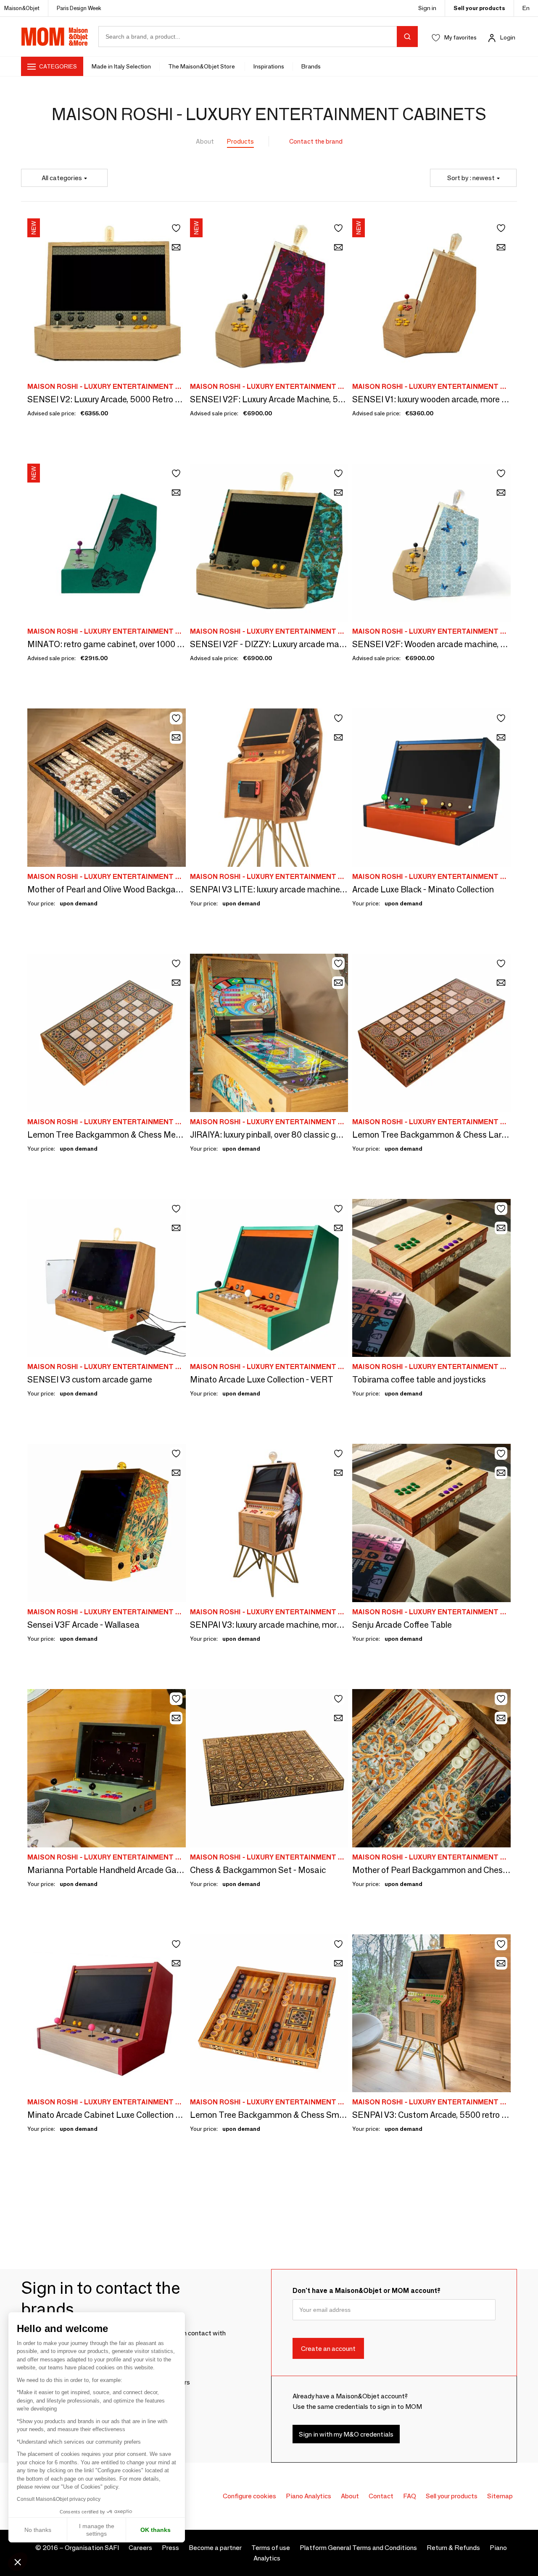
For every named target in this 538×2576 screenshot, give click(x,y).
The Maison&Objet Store (202, 66)
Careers (140, 2548)
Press (170, 2548)
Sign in (427, 8)
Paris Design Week (79, 8)
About (205, 141)
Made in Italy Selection (121, 66)
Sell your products (479, 8)
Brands (311, 66)
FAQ (410, 2496)
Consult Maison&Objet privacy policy (59, 2499)
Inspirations (269, 66)
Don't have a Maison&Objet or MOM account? (367, 2291)
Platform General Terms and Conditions (358, 2548)
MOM (55, 37)
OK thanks (156, 2530)
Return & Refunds (453, 2548)
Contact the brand (316, 141)
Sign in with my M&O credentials (346, 2434)
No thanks (38, 2530)
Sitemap (500, 2496)
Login (508, 37)
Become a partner (215, 2548)
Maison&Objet (22, 8)
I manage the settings (97, 2530)
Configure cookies (249, 2496)
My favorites (460, 37)
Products (240, 141)
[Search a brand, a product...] (407, 37)
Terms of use (271, 2548)
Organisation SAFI (92, 2548)
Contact (381, 2496)
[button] (18, 2562)
